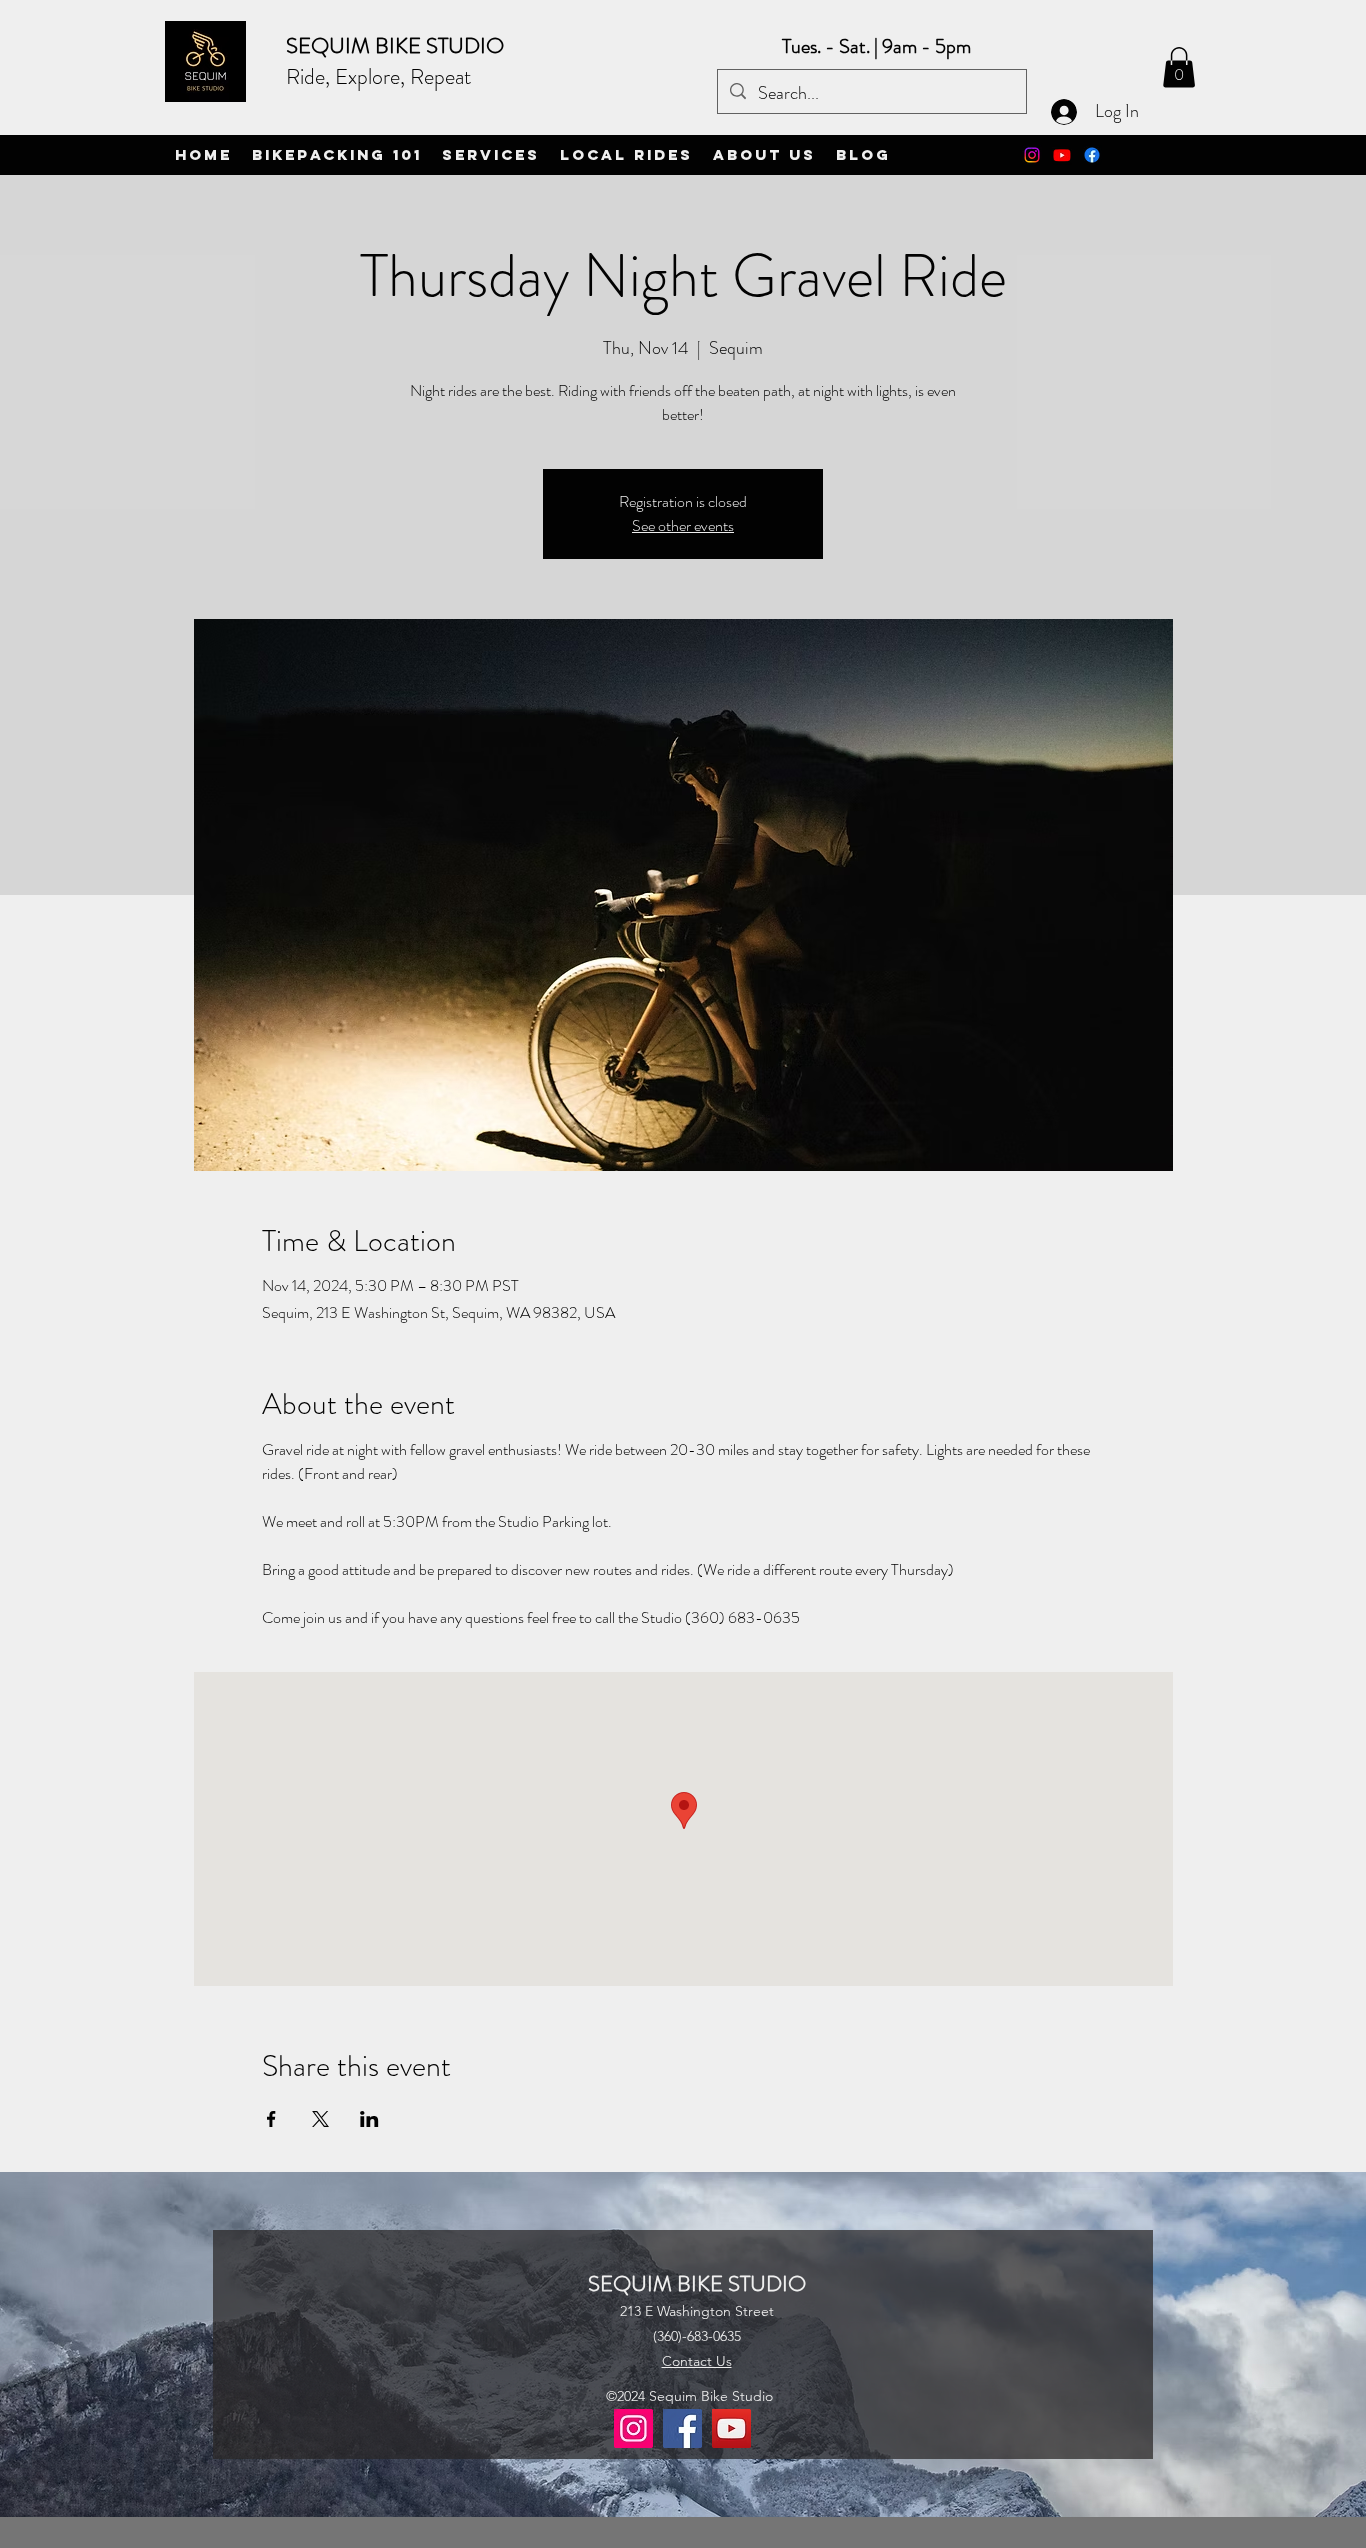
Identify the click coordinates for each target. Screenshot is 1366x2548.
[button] (1179, 67)
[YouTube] (731, 2428)
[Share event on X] (320, 2119)
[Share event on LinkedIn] (369, 2119)
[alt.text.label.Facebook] (1092, 155)
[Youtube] (1062, 155)
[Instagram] (1032, 155)
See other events (683, 525)
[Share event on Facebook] (271, 2119)
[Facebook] (682, 2428)
